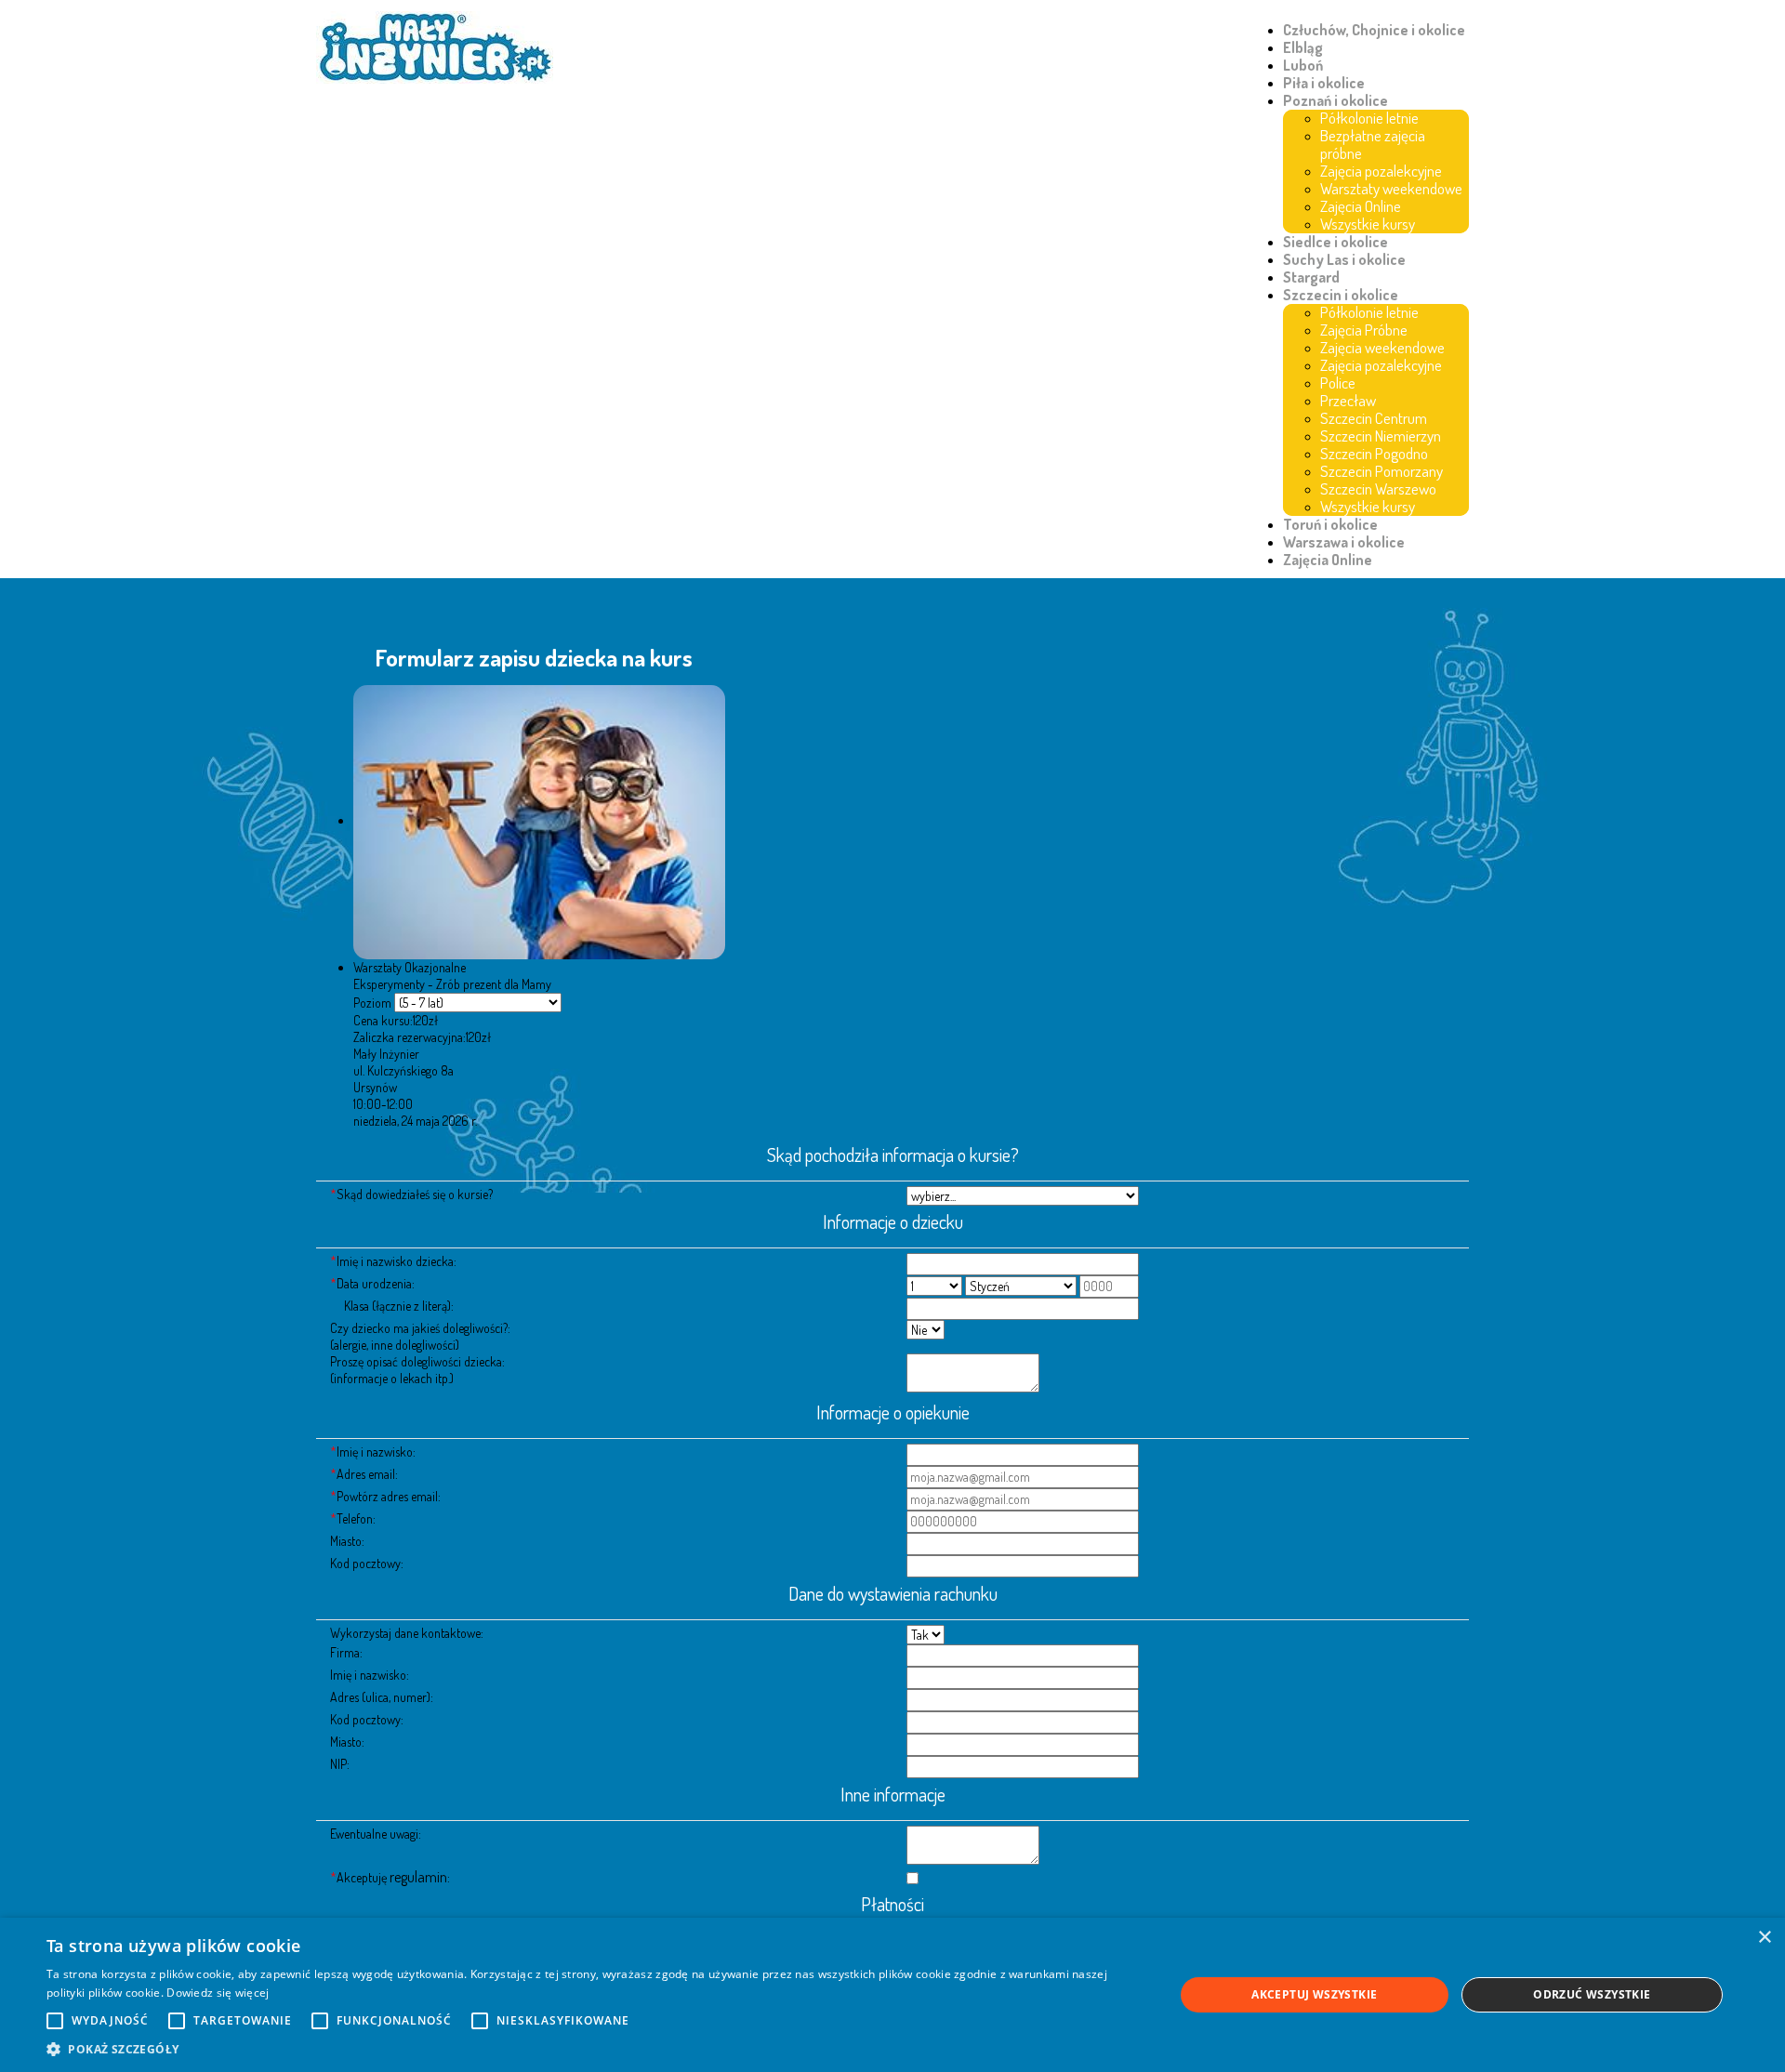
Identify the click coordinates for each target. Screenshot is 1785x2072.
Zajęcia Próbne (1364, 330)
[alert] (892, 1995)
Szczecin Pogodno (1374, 453)
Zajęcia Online (1361, 206)
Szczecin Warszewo (1378, 488)
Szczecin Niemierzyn (1381, 436)
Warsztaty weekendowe (1391, 188)
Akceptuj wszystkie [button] (1314, 1994)
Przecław (1348, 400)
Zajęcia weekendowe (1382, 347)
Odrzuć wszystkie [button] (1592, 1994)
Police (1338, 383)
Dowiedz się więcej (218, 1993)
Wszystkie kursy (1368, 224)
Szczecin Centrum (1374, 418)
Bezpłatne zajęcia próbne (1373, 144)
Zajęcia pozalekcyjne (1381, 171)
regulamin (418, 1877)
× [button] (1764, 1938)
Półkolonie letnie (1369, 118)
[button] (594, 2049)
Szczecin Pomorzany (1382, 471)
